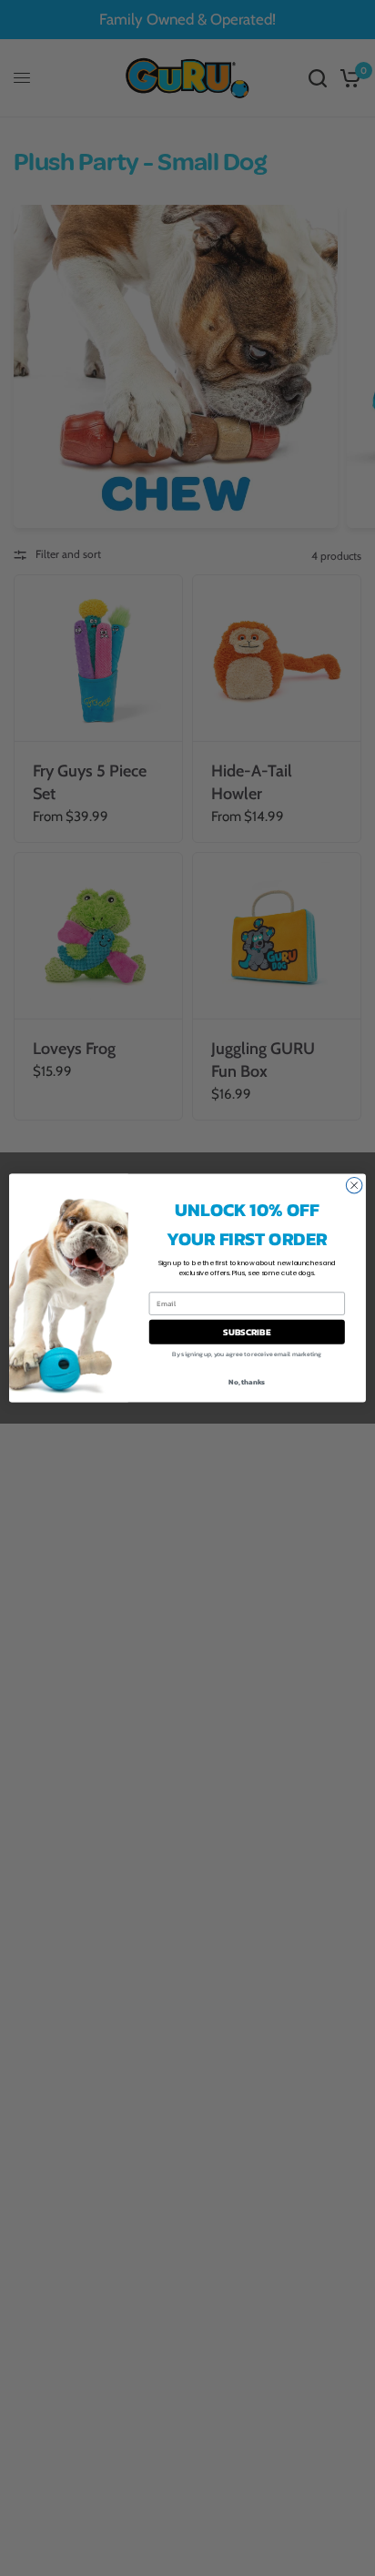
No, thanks (247, 1382)
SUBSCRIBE (247, 1332)
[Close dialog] (354, 1185)
